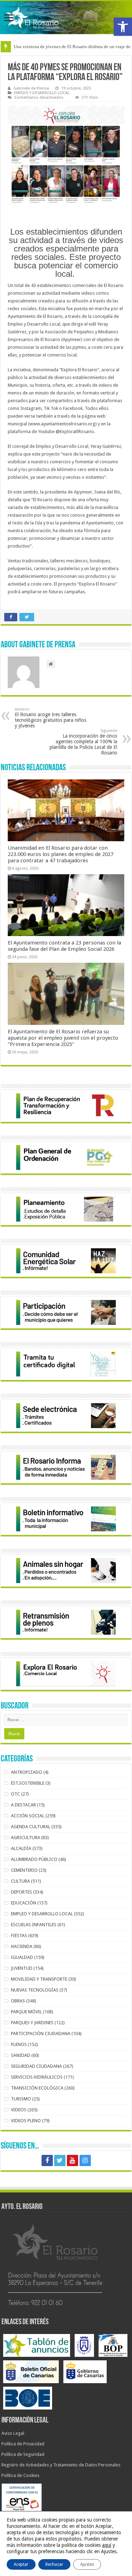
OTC (15, 1794)
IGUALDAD (22, 1957)
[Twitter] (60, 2160)
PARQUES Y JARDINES (32, 2023)
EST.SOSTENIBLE (28, 1783)
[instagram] (85, 2160)
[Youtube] (73, 2160)
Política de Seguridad (23, 2454)
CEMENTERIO (24, 1870)
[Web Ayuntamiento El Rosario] (66, 18)
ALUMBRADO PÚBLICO (34, 1859)
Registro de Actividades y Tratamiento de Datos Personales (61, 2465)
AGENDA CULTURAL (31, 1827)
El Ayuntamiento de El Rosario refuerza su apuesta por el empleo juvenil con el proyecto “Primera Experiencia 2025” (63, 1038)
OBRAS (18, 2001)
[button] (123, 27)
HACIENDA (22, 1946)
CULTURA (20, 1881)
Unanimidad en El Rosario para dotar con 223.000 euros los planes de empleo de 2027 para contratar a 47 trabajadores (61, 854)
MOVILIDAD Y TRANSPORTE (39, 1979)
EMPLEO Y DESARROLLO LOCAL (42, 93)
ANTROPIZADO (27, 1772)
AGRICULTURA (26, 1838)
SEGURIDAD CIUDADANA (36, 2066)
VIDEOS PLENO (26, 2121)
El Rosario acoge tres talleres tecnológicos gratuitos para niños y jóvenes (51, 718)
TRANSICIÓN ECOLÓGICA (37, 2088)
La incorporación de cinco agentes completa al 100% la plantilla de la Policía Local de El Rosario (83, 742)
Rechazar (54, 2564)
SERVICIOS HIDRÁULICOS (37, 2077)
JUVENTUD (22, 1968)
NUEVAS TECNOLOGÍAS (35, 1990)
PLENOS (19, 2044)
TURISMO (21, 2099)
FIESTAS (19, 1936)
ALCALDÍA (21, 1848)
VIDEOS (19, 2110)
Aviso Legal (13, 2433)
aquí (107, 2545)
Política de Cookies (20, 2475)
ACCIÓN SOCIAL (28, 1816)
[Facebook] (47, 2160)
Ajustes (87, 2564)
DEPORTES (21, 1892)
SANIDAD (21, 2055)
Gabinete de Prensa (31, 88)
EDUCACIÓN (24, 1903)
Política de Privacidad (23, 2444)
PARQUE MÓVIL (26, 2012)
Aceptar (21, 2564)
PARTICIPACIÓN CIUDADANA (41, 2034)
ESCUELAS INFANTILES (34, 1925)
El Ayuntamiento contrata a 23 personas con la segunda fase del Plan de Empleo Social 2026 (64, 946)
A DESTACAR (23, 1805)
